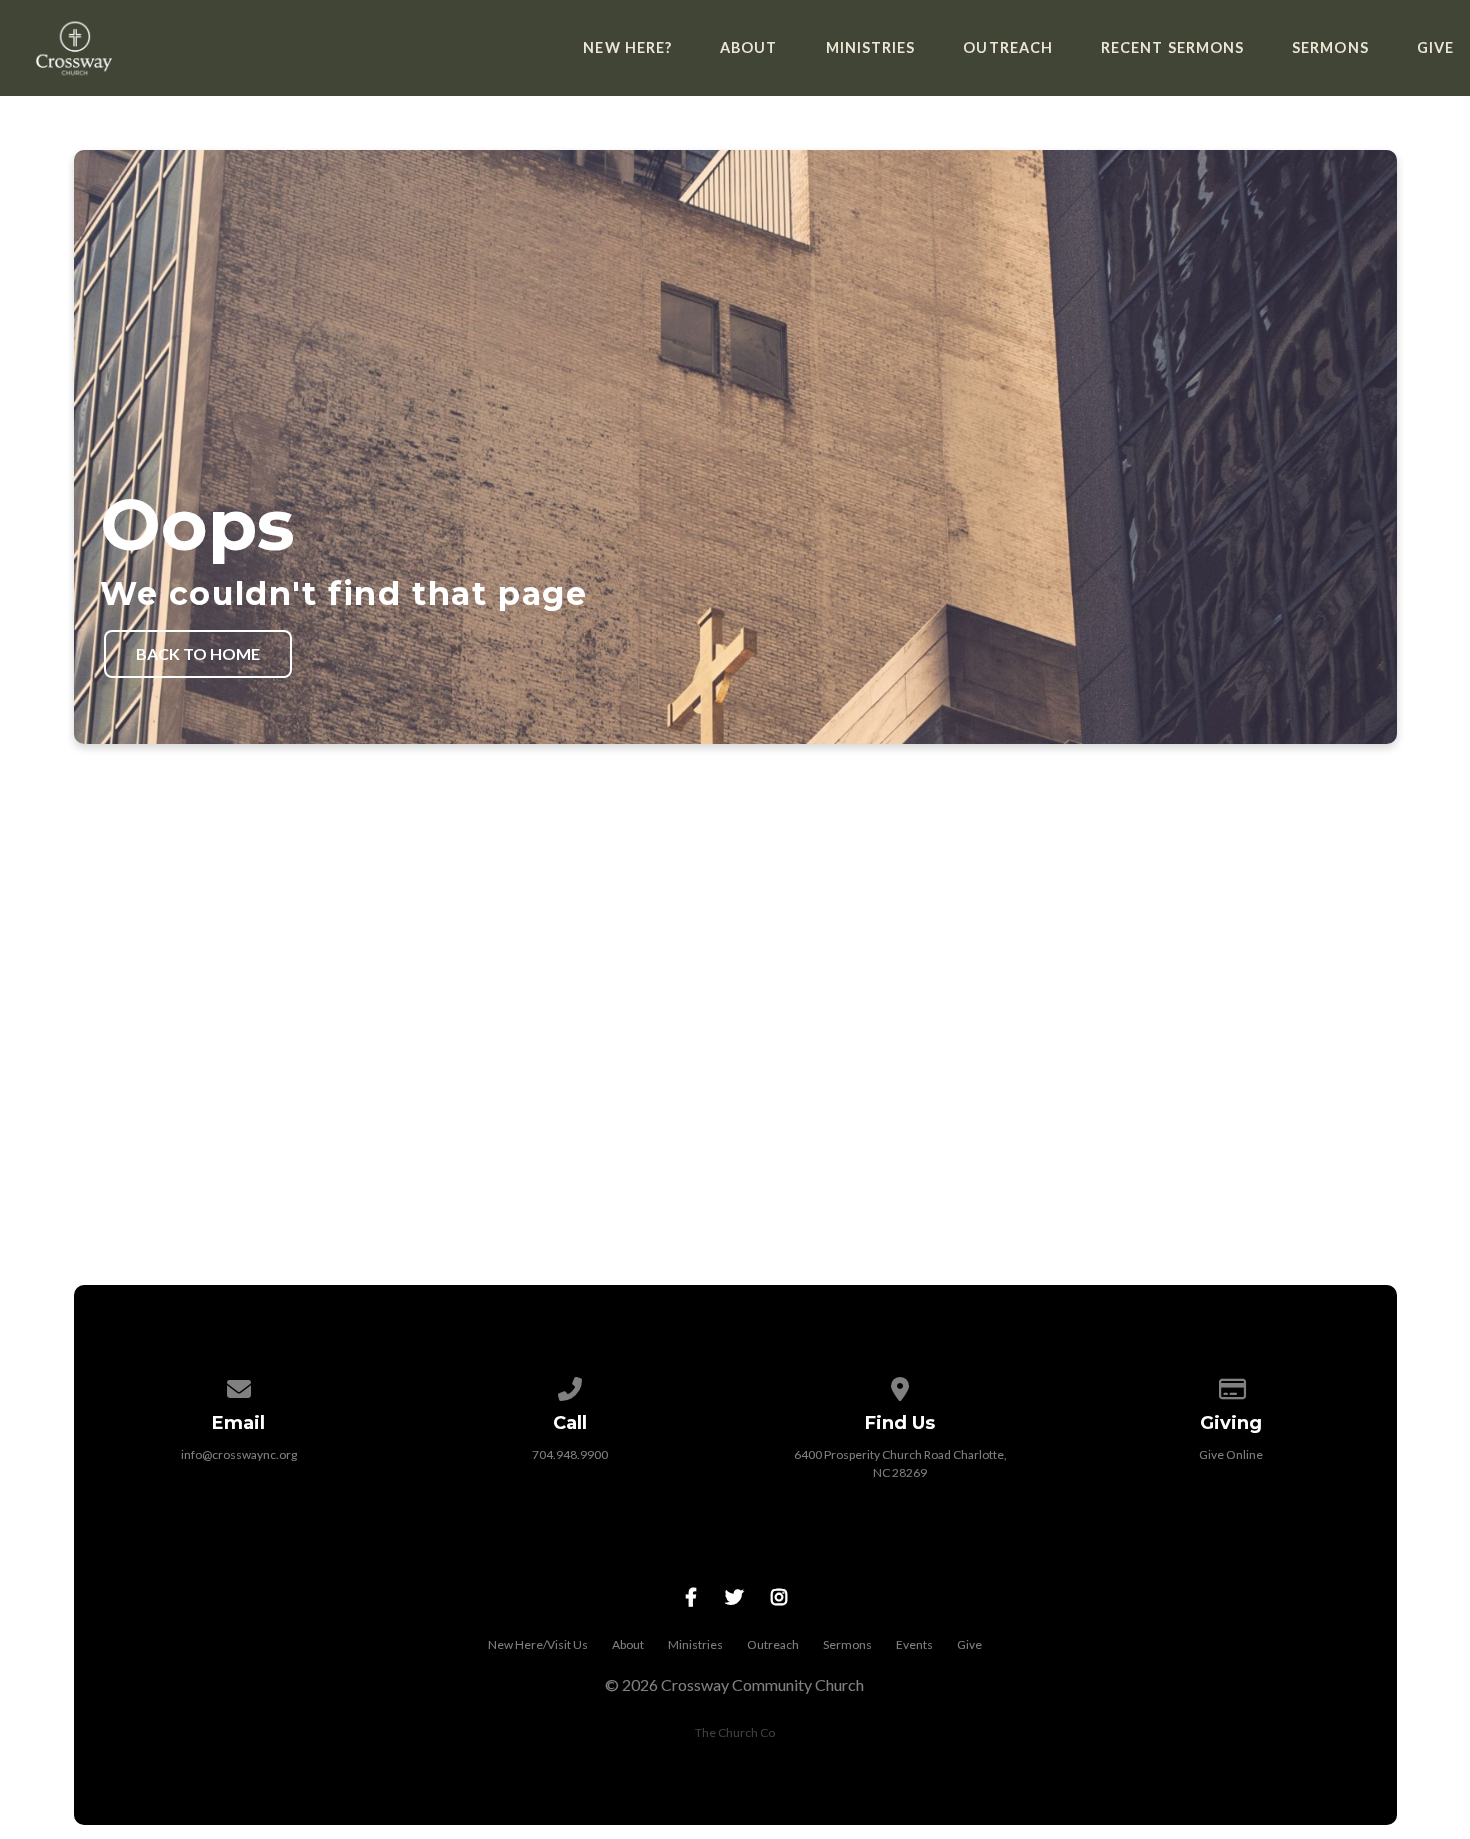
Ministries (871, 48)
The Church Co (735, 1732)
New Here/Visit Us (538, 1644)
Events (914, 1644)
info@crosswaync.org (239, 1454)
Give (1435, 48)
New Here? (627, 48)
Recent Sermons (1172, 48)
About (748, 48)
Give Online (1231, 1454)
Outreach (1008, 48)
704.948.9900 (570, 1454)
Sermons (1330, 48)
